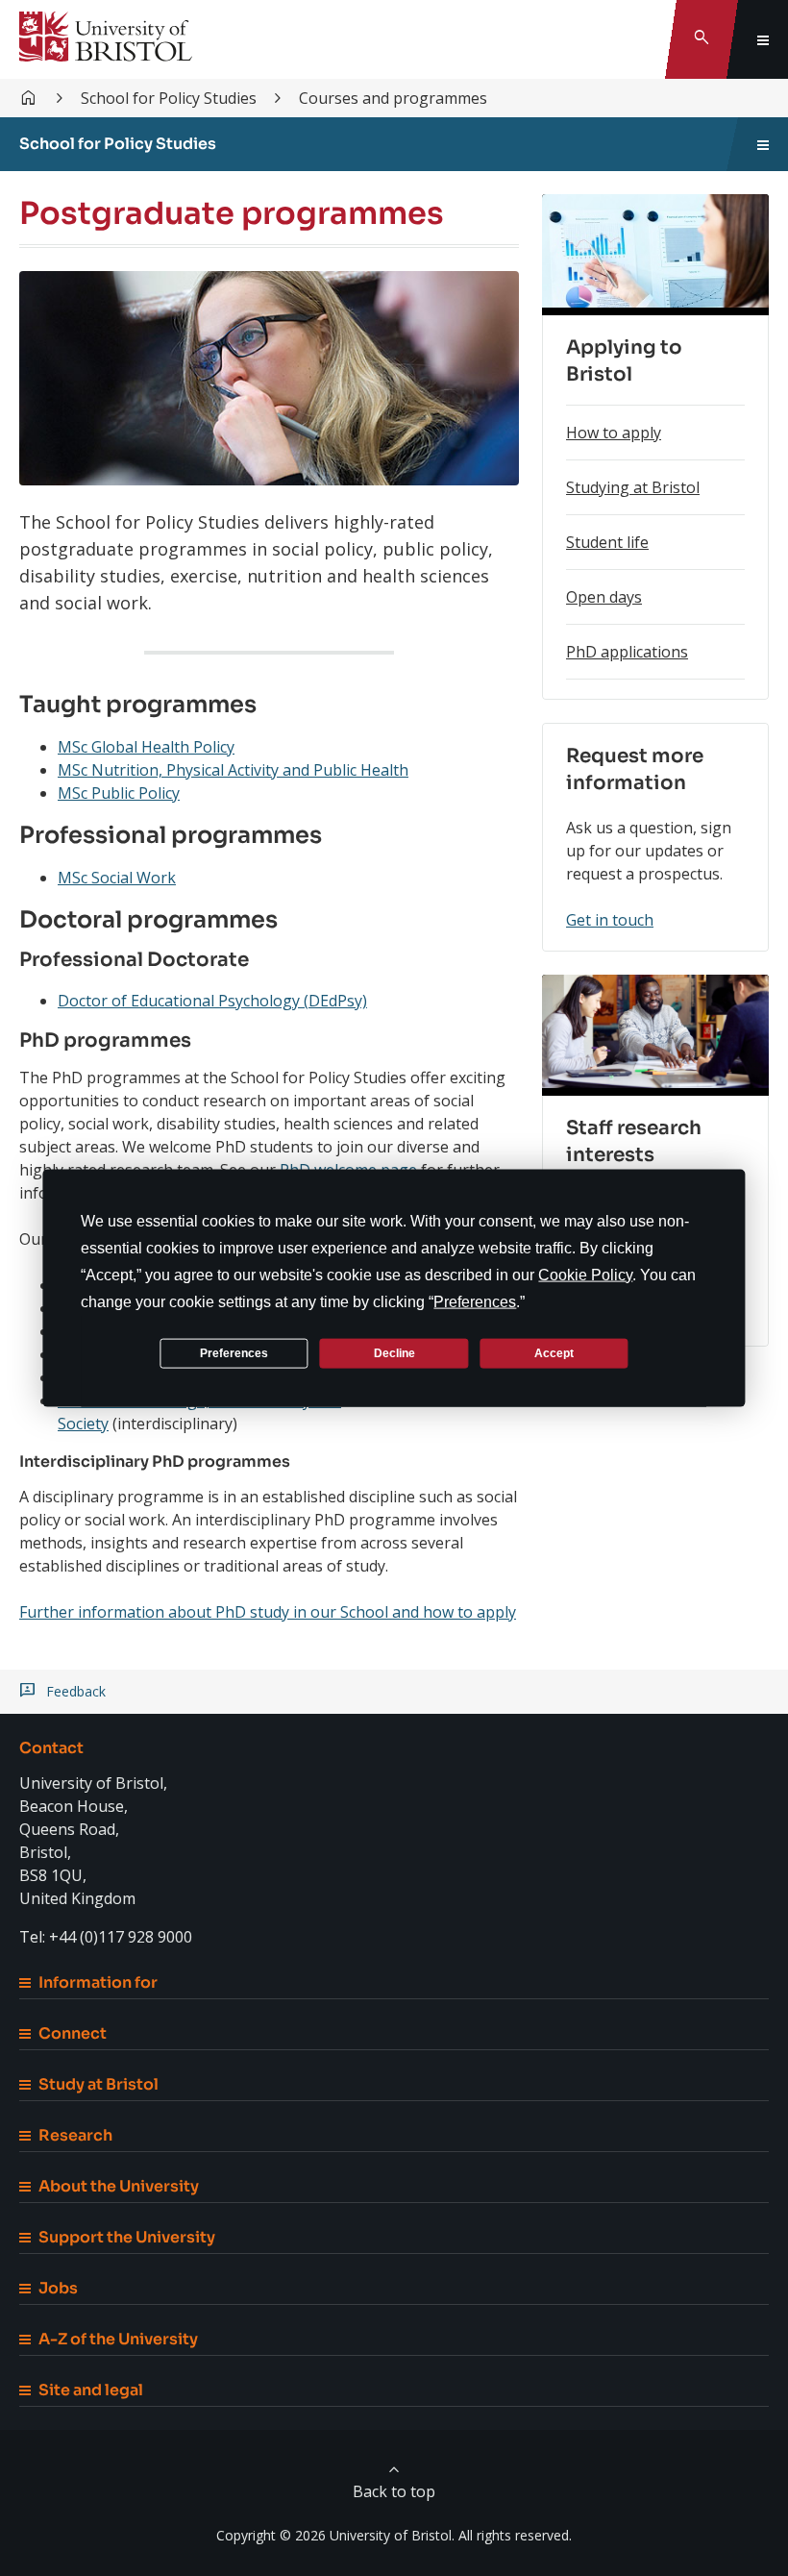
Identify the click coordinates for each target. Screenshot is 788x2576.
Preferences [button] (475, 1302)
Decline (394, 1352)
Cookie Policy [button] (585, 1275)
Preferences (234, 1352)
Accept (554, 1352)
